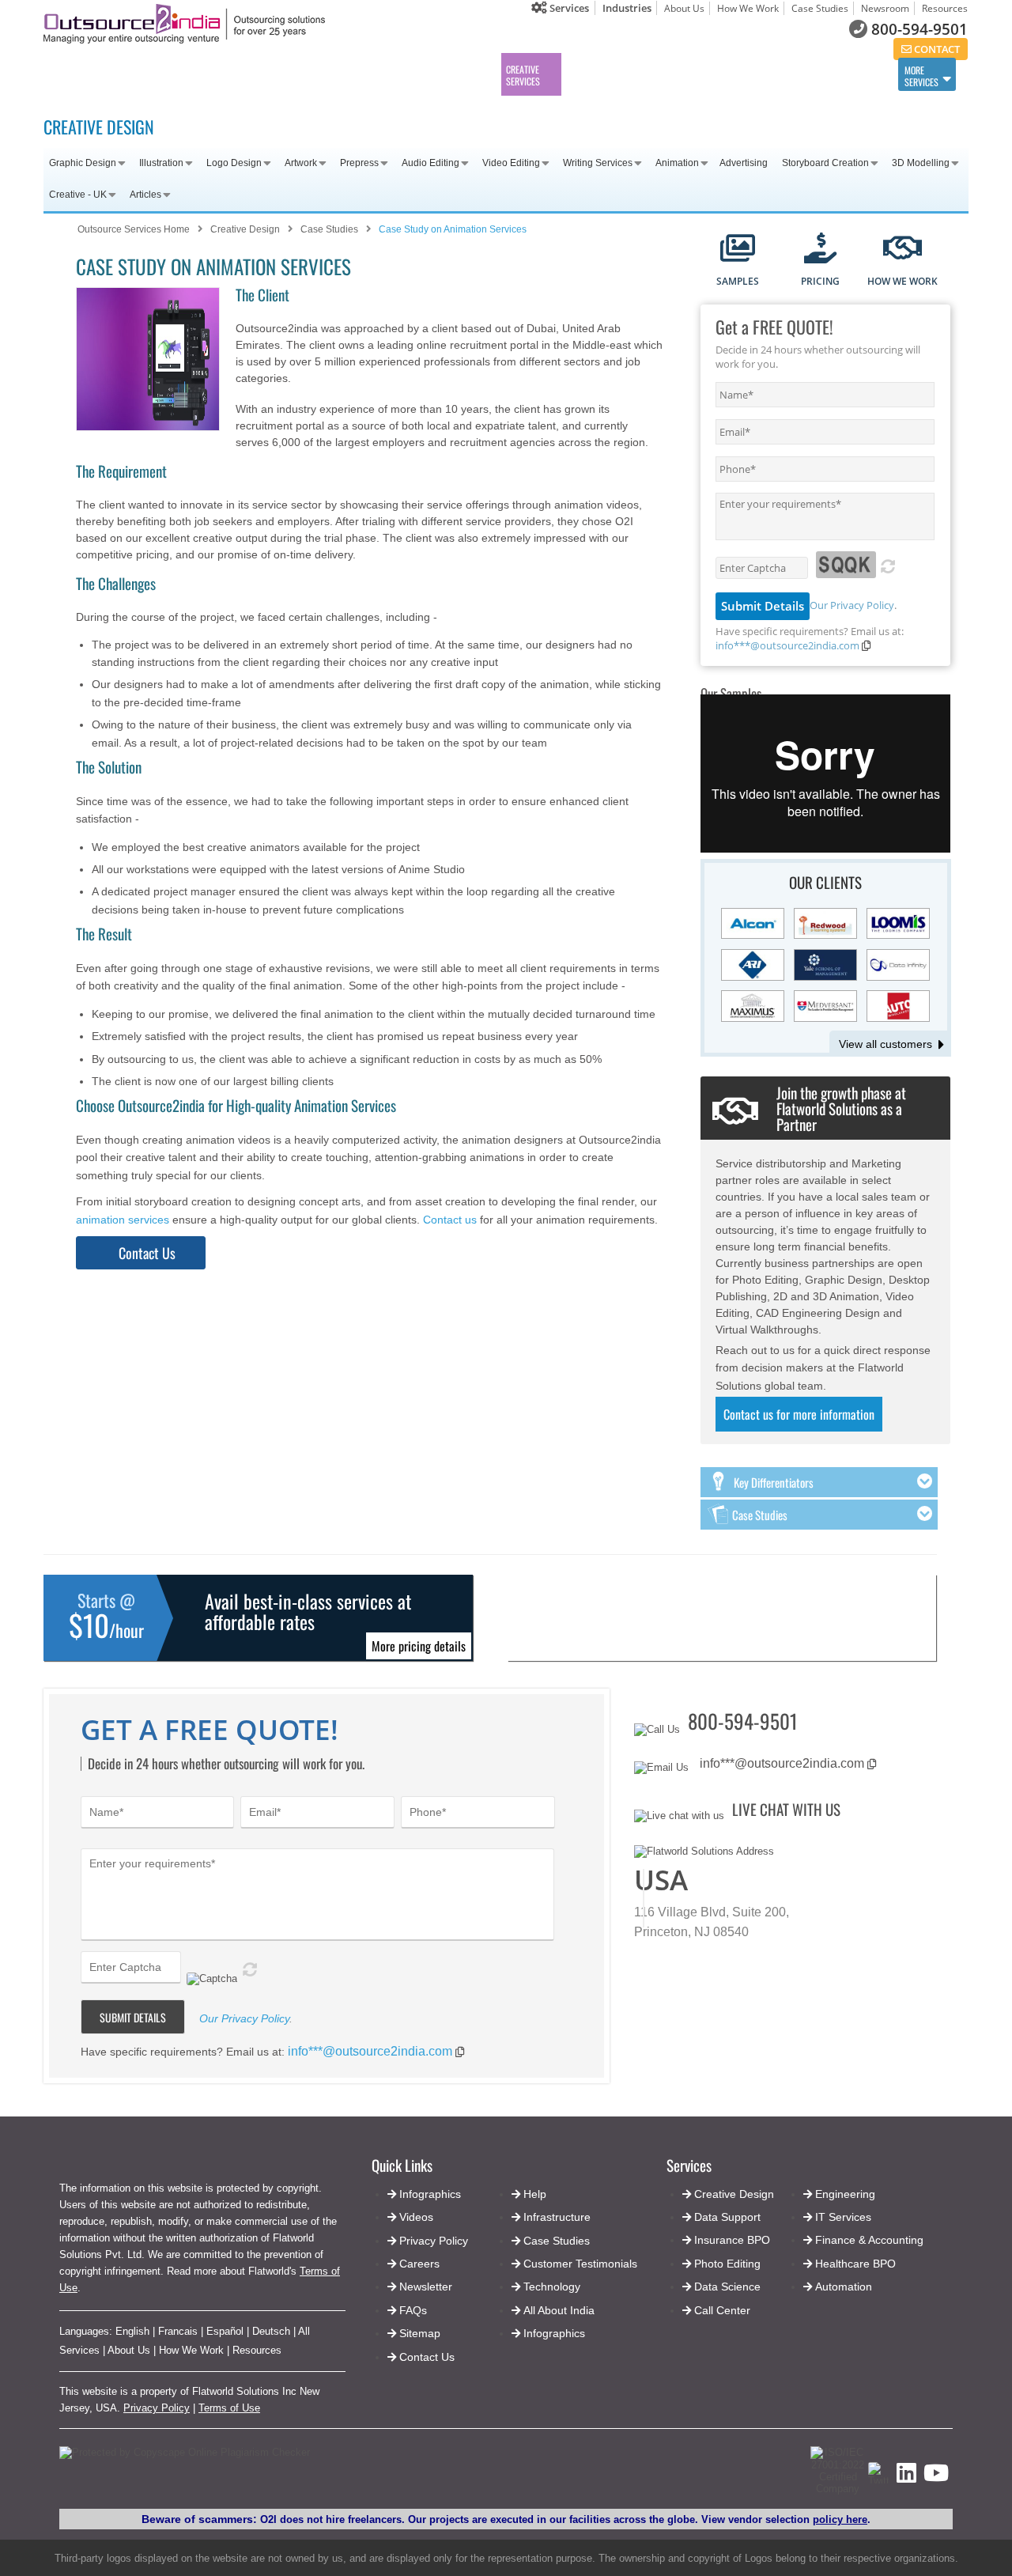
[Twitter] (879, 2481)
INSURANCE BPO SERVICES (664, 75)
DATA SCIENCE (784, 75)
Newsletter (426, 2287)
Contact (936, 49)
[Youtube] (936, 2478)
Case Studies (820, 8)
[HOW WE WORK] (902, 250)
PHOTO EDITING (727, 75)
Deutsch (271, 2331)
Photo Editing (727, 2264)
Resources (945, 8)
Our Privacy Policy (852, 605)
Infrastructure (557, 2217)
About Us (684, 8)
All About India (559, 2310)
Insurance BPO (732, 2240)
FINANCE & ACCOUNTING (321, 75)
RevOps (581, 73)
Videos (416, 2217)
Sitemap (420, 2333)
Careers (419, 2264)
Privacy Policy (157, 2408)
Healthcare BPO (855, 2264)
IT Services (843, 2217)
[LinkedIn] (906, 2478)
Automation (844, 2287)
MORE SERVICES (921, 76)
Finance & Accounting (869, 2240)
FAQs (413, 2310)
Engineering (845, 2194)
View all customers (885, 1044)
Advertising (744, 163)
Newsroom (885, 8)
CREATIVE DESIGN (99, 127)
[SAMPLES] (738, 250)
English (132, 2331)
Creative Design (734, 2194)
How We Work (748, 8)
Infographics (554, 2333)
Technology (552, 2287)
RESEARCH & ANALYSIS (848, 75)
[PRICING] (820, 250)
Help (535, 2194)
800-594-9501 (919, 29)
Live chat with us (786, 1809)
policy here (840, 2519)
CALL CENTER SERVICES (99, 75)
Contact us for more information (799, 1414)
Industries (627, 8)
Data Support (727, 2217)
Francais (178, 2331)
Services (568, 8)
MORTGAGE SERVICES (460, 75)
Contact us (450, 1220)
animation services (123, 1220)
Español (225, 2331)
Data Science (727, 2287)
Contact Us (146, 1253)
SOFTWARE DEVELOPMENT (249, 75)
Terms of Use (229, 2408)
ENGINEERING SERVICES (173, 75)
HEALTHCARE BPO (394, 75)
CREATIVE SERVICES (523, 75)
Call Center (722, 2310)
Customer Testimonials (580, 2264)
